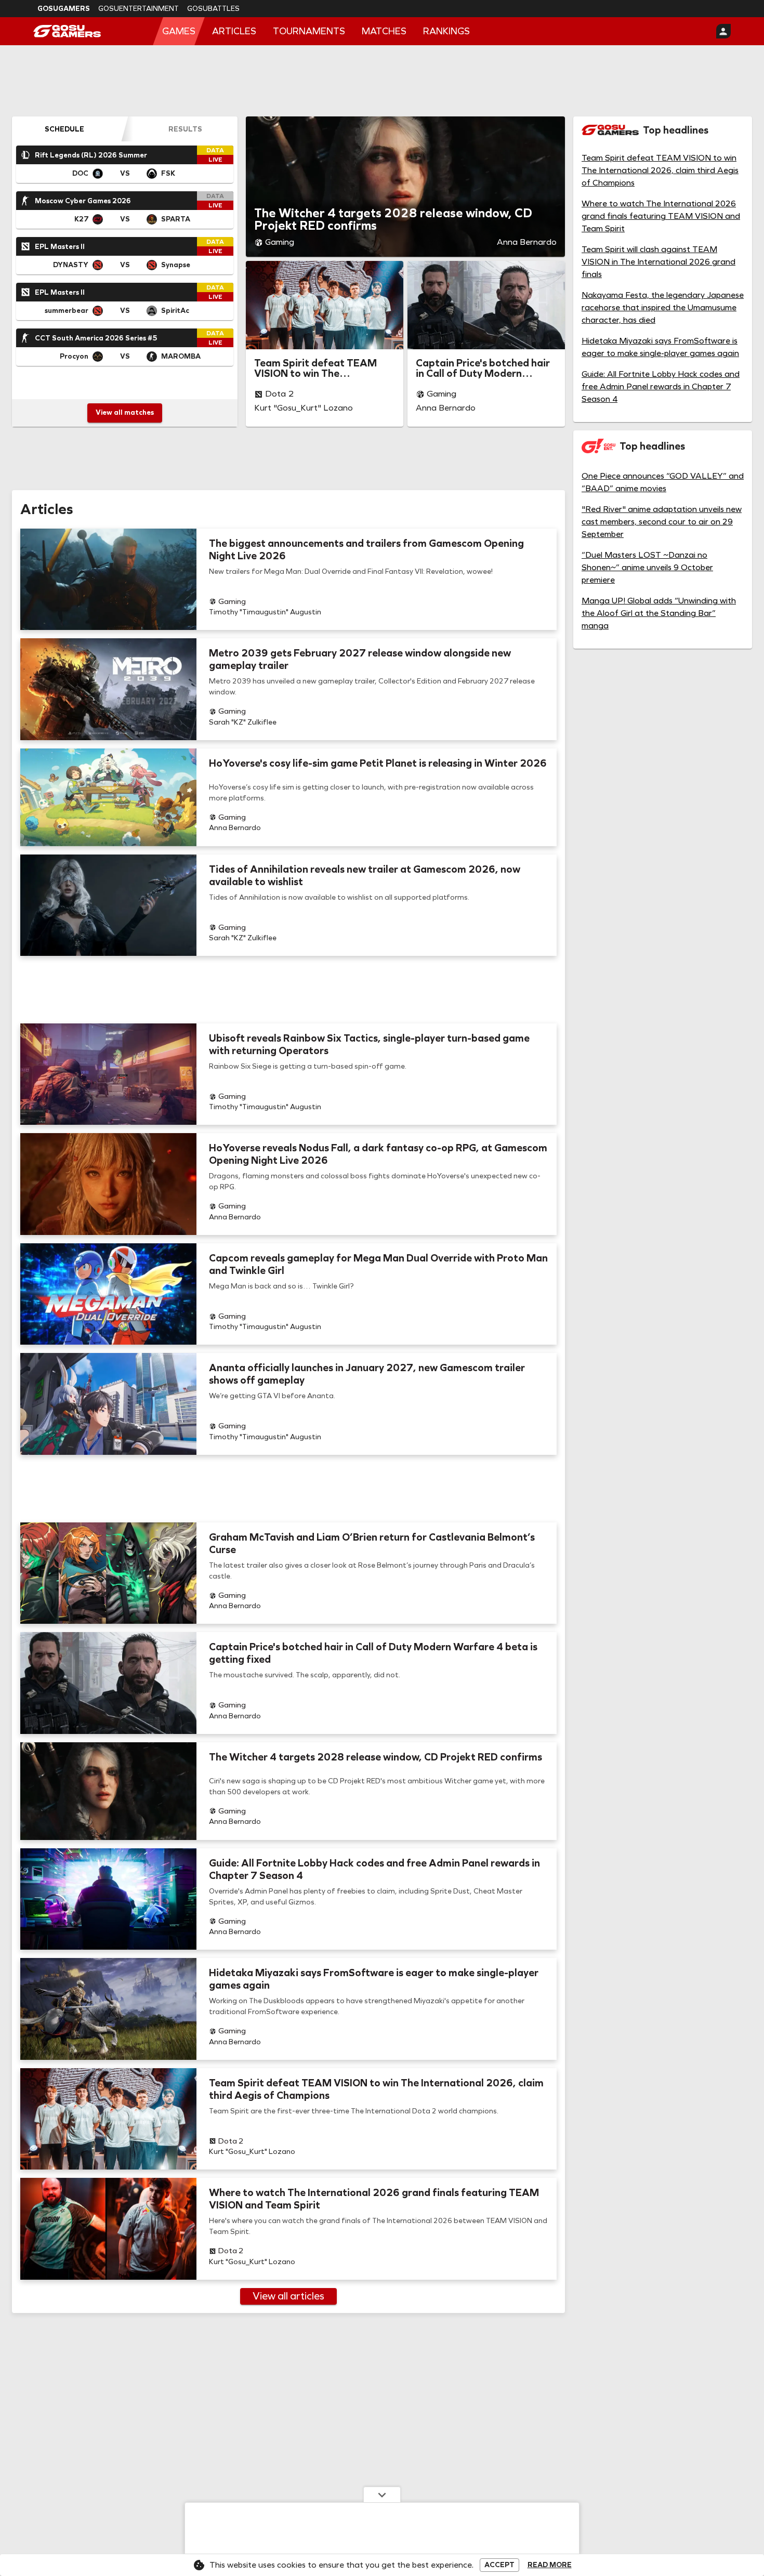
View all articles (288, 2296)
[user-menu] (723, 31)
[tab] (64, 129)
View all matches (125, 412)
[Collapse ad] (382, 2494)
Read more (550, 2565)
